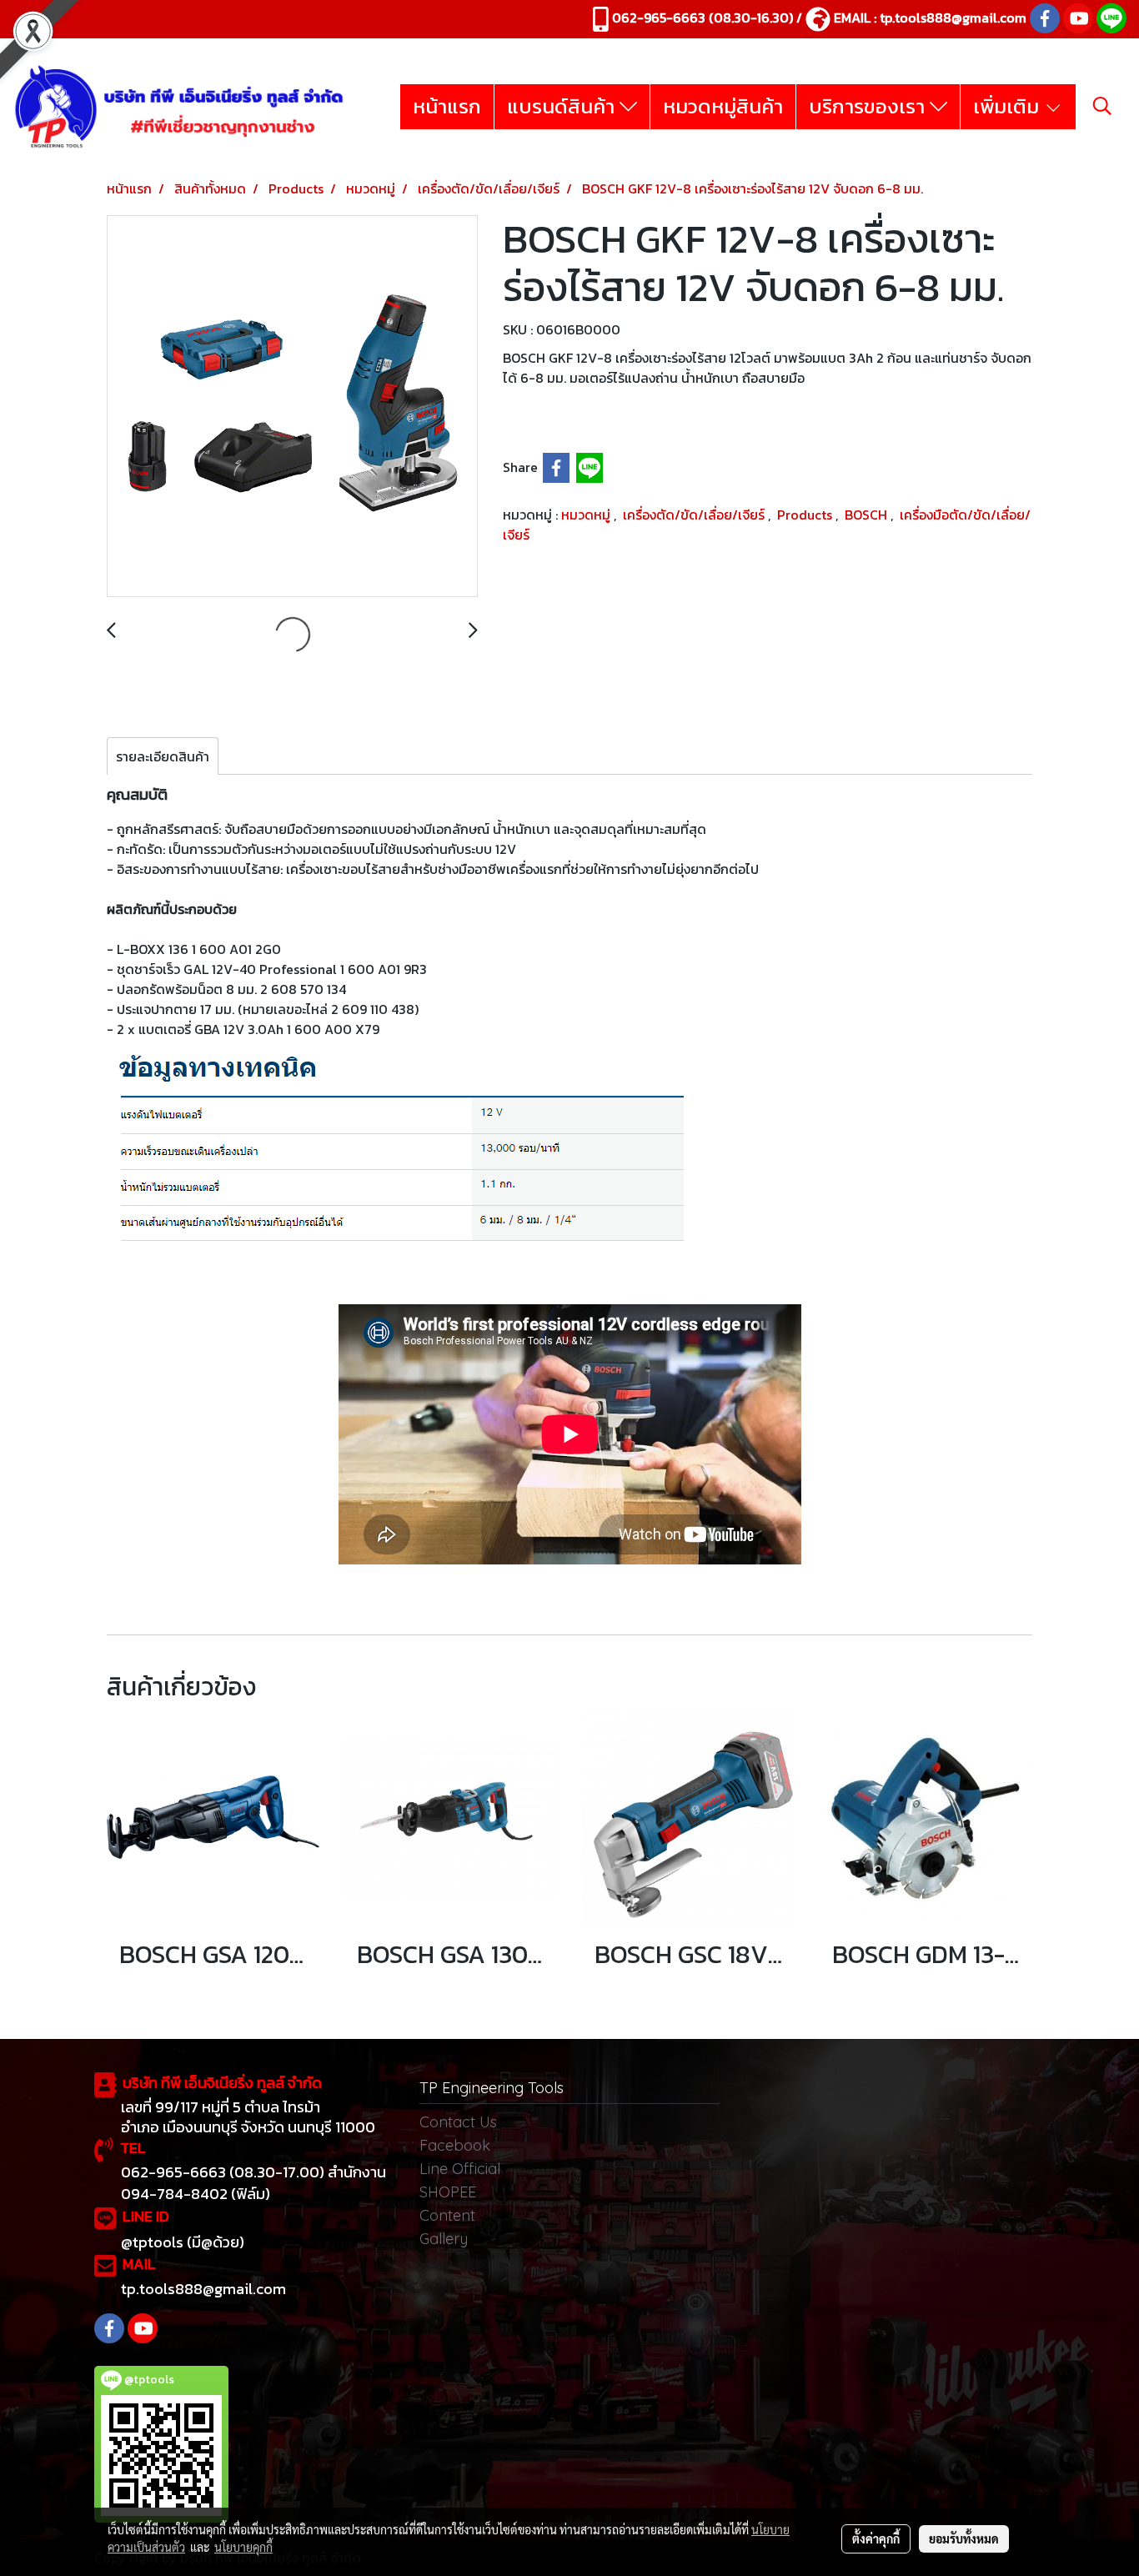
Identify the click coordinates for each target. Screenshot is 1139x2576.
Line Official (460, 2169)
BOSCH (868, 515)
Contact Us (458, 2122)
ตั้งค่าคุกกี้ (876, 2538)
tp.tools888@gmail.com (953, 18)
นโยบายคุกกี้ (243, 2547)
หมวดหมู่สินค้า (723, 106)
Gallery (444, 2239)
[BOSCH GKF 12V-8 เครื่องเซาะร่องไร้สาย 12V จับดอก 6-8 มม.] (292, 407)
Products (806, 515)
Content (447, 2215)
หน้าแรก (447, 106)
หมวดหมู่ (587, 515)
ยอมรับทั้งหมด (964, 2538)
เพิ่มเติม (1009, 106)
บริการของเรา (869, 106)
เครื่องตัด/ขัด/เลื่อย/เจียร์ (695, 515)
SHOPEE (448, 2192)
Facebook (455, 2145)
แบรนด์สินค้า (563, 106)
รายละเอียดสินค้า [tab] (163, 756)
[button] (1102, 106)
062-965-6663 (659, 18)
